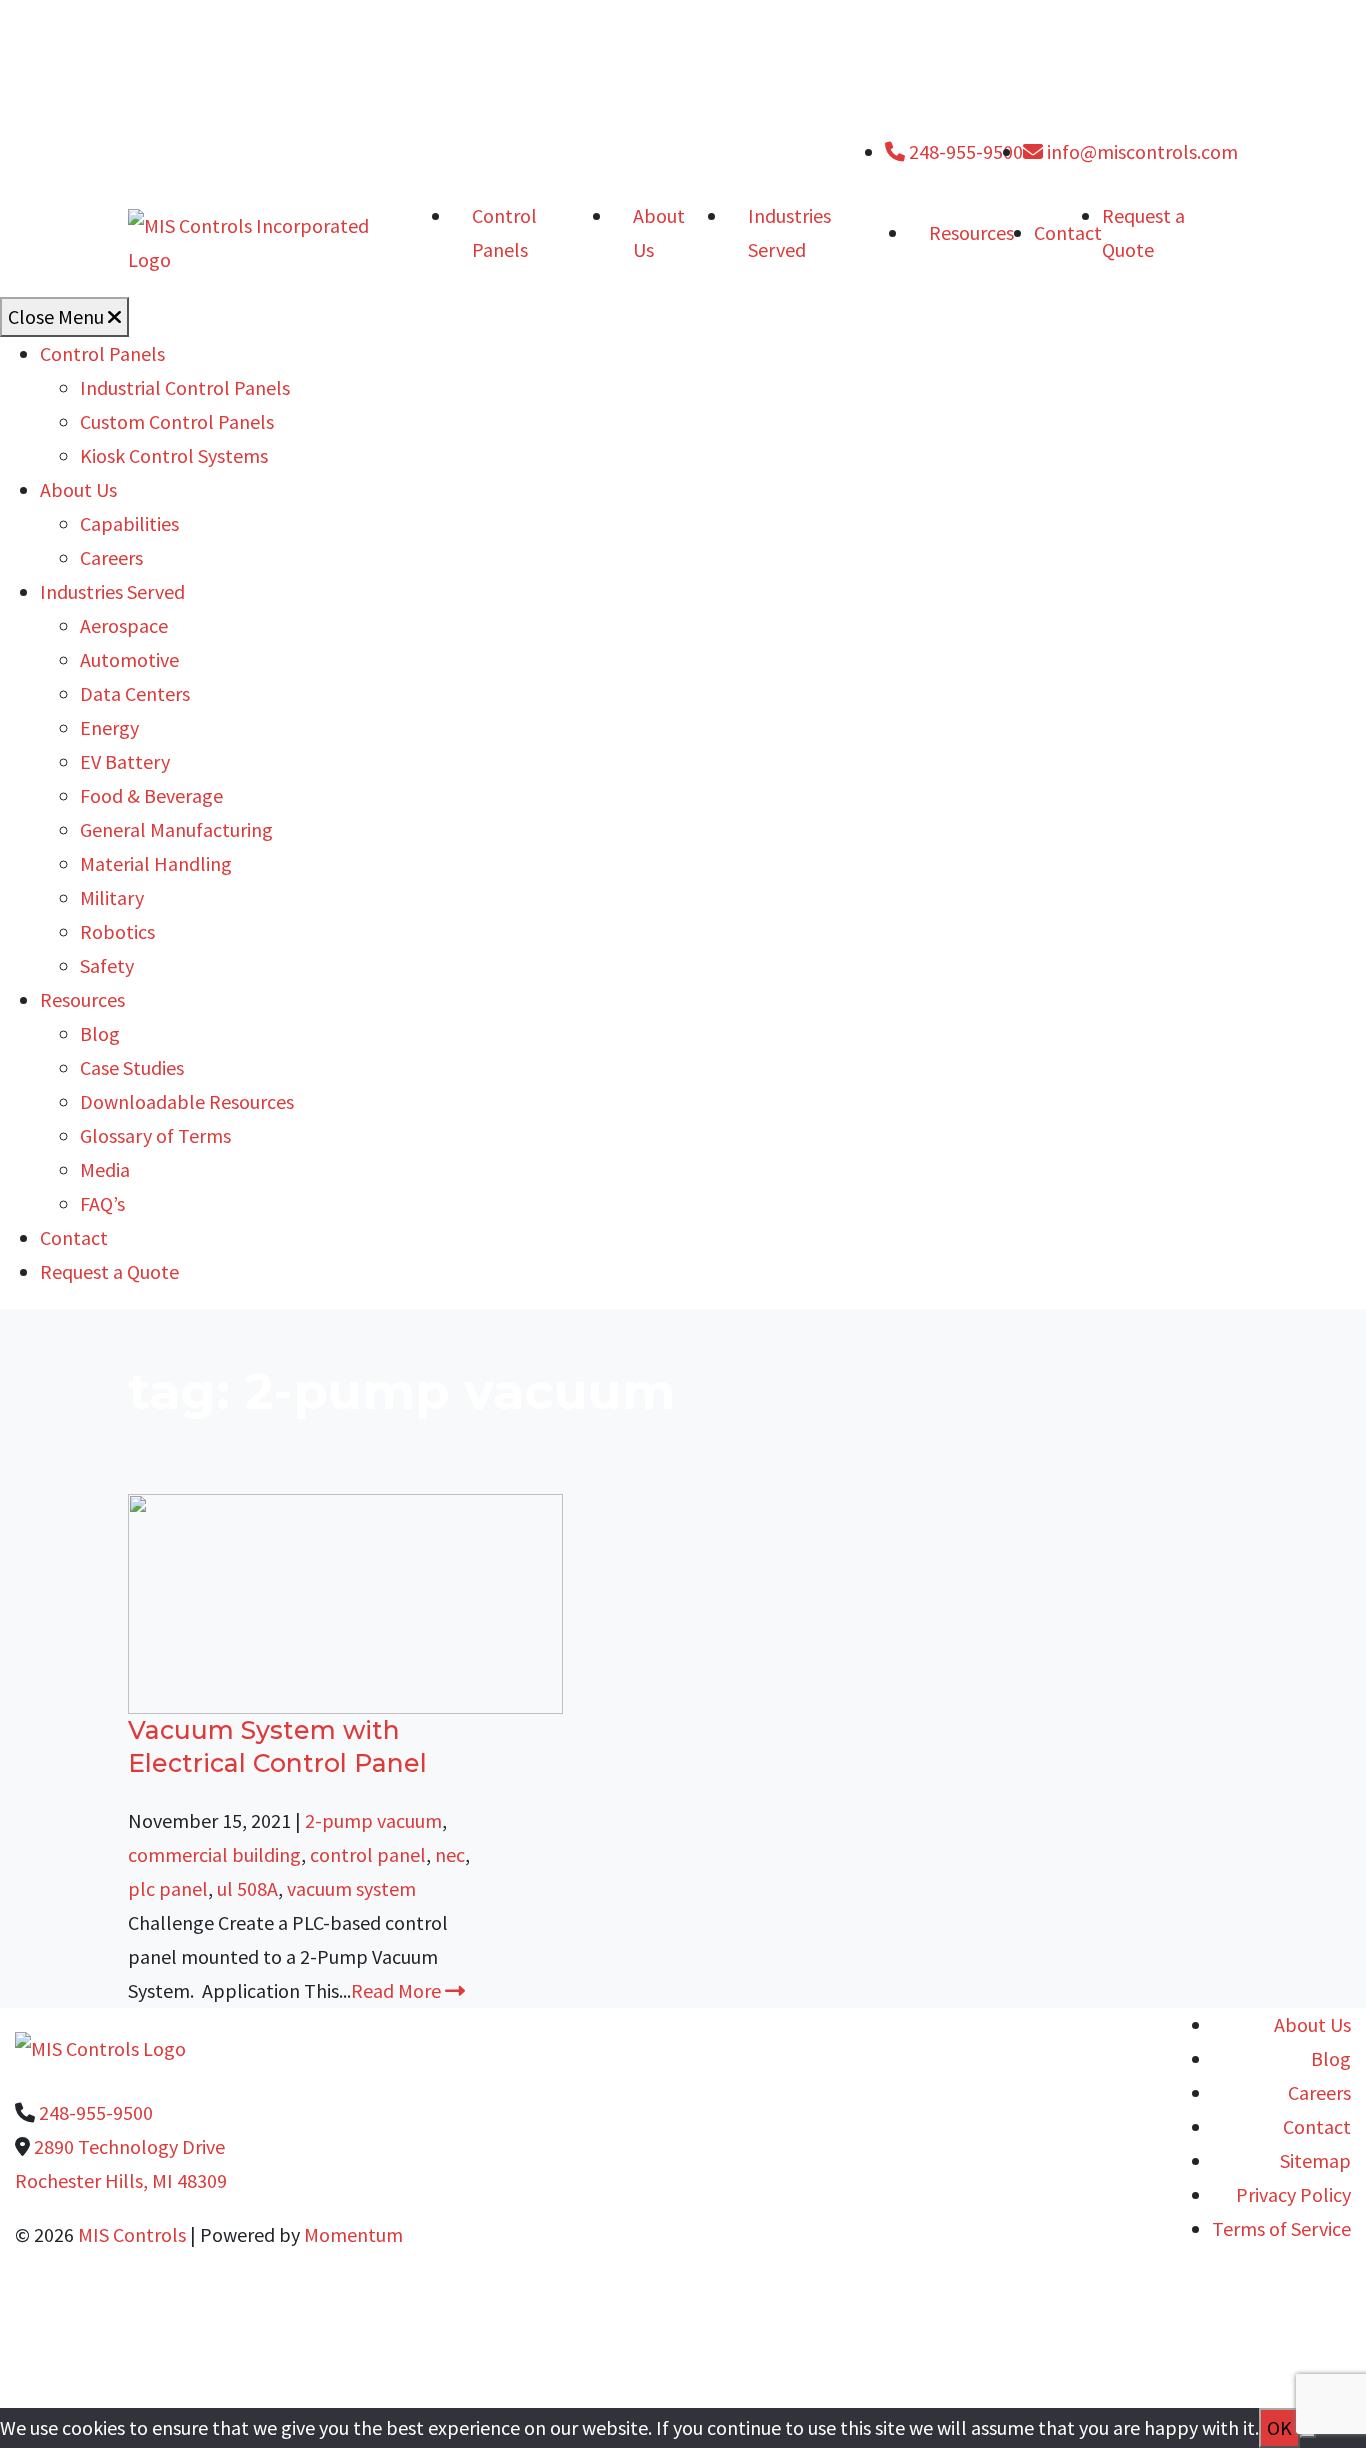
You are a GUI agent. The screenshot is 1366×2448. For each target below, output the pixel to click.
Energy (109, 727)
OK (1279, 2427)
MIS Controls (132, 2234)
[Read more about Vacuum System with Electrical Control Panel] (345, 1601)
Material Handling (156, 863)
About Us (659, 232)
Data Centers (135, 693)
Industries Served (789, 232)
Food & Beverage (151, 795)
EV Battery (125, 761)
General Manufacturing (176, 829)
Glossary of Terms (155, 1135)
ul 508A (247, 1888)
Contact (1068, 232)
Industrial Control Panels (185, 387)
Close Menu (58, 316)
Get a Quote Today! (665, 2356)
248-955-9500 (964, 151)
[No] (1308, 2435)
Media (105, 1169)
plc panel (168, 1888)
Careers (111, 557)
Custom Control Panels (177, 421)
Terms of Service (1281, 2228)
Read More (398, 1990)
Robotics (117, 931)
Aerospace (124, 625)
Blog (100, 1033)
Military (112, 897)
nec (450, 1854)
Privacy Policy (1293, 2194)
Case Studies (132, 1067)
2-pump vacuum (373, 1820)
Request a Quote (109, 1271)
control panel (368, 1854)
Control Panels (504, 232)
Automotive (129, 659)
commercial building (214, 1854)
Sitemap (1315, 2160)
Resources (971, 232)
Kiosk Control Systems (174, 455)
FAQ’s (102, 1203)
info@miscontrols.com (1140, 151)
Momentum (353, 2234)
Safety (107, 965)
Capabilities (129, 523)
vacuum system (351, 1888)
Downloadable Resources (187, 1101)
